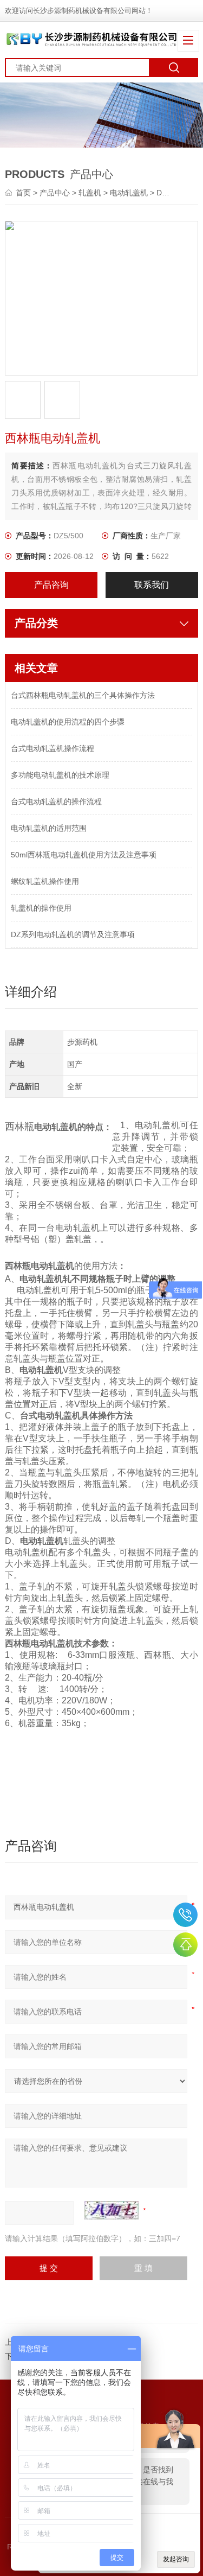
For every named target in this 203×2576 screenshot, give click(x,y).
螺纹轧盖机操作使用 (45, 881)
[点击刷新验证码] (112, 2210)
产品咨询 (51, 585)
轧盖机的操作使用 (41, 908)
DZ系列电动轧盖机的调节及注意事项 (73, 934)
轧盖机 (90, 193)
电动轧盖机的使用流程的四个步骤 (68, 722)
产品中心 (55, 193)
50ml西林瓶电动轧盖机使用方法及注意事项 (84, 855)
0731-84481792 (185, 1915)
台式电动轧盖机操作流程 (53, 748)
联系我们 (152, 585)
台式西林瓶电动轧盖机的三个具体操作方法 (83, 695)
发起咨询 (176, 2559)
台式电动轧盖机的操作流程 (56, 802)
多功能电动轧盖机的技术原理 (60, 775)
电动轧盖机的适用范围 (49, 828)
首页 (24, 193)
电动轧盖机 (129, 193)
